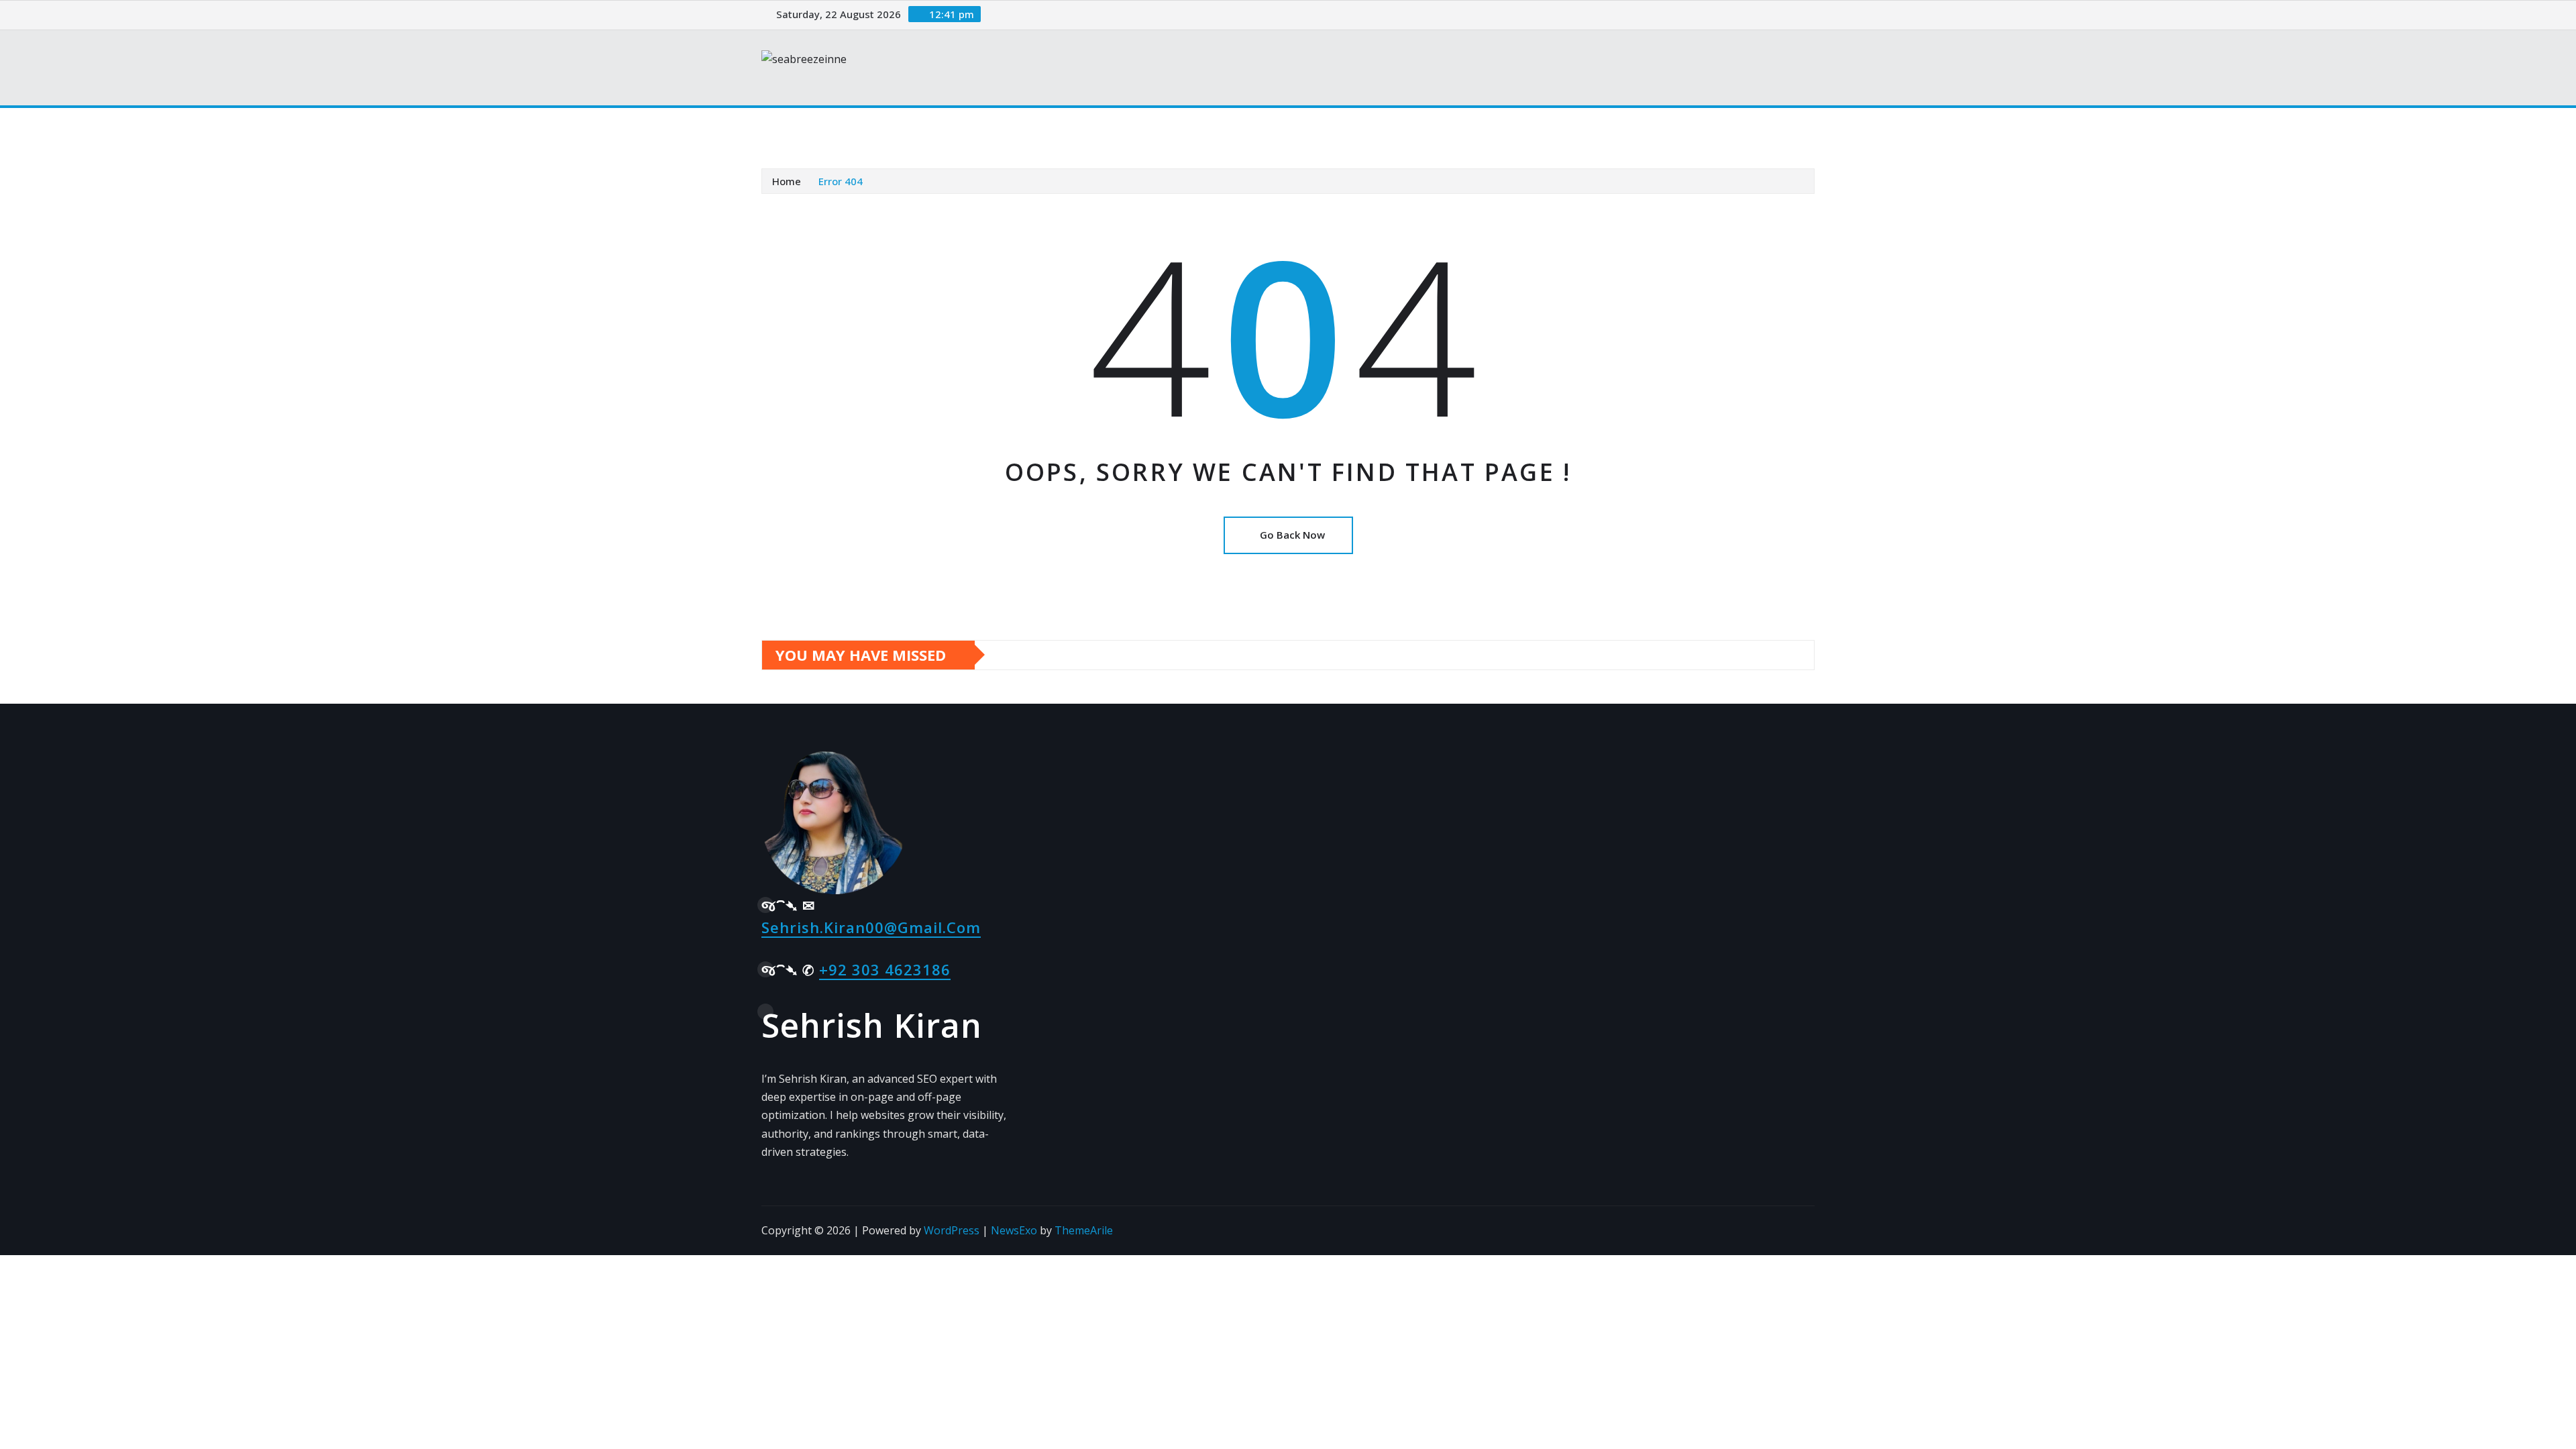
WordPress (952, 1230)
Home (794, 127)
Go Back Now (1292, 535)
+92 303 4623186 (885, 969)
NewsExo (1014, 1230)
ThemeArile (1084, 1230)
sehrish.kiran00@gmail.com (871, 927)
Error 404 (841, 181)
